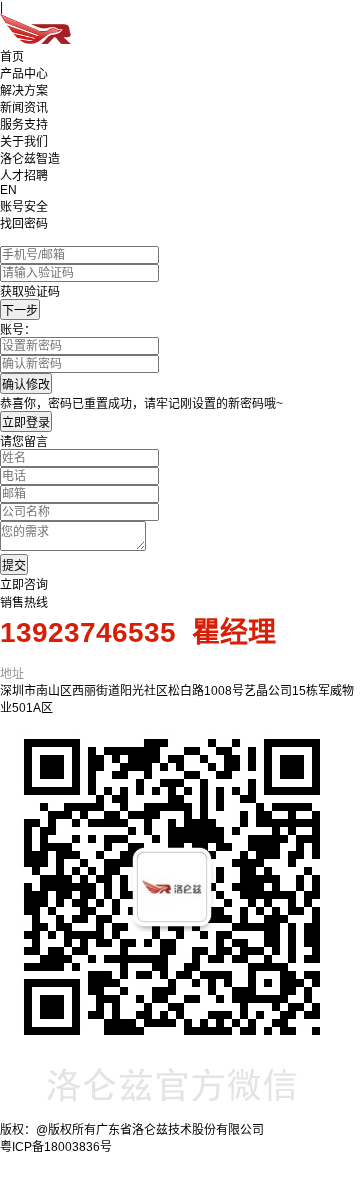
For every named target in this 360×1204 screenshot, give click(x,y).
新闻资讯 (24, 108)
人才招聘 (24, 176)
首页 (12, 57)
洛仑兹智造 (30, 159)
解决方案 (24, 91)
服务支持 (24, 125)
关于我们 (24, 142)
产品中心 (24, 74)
